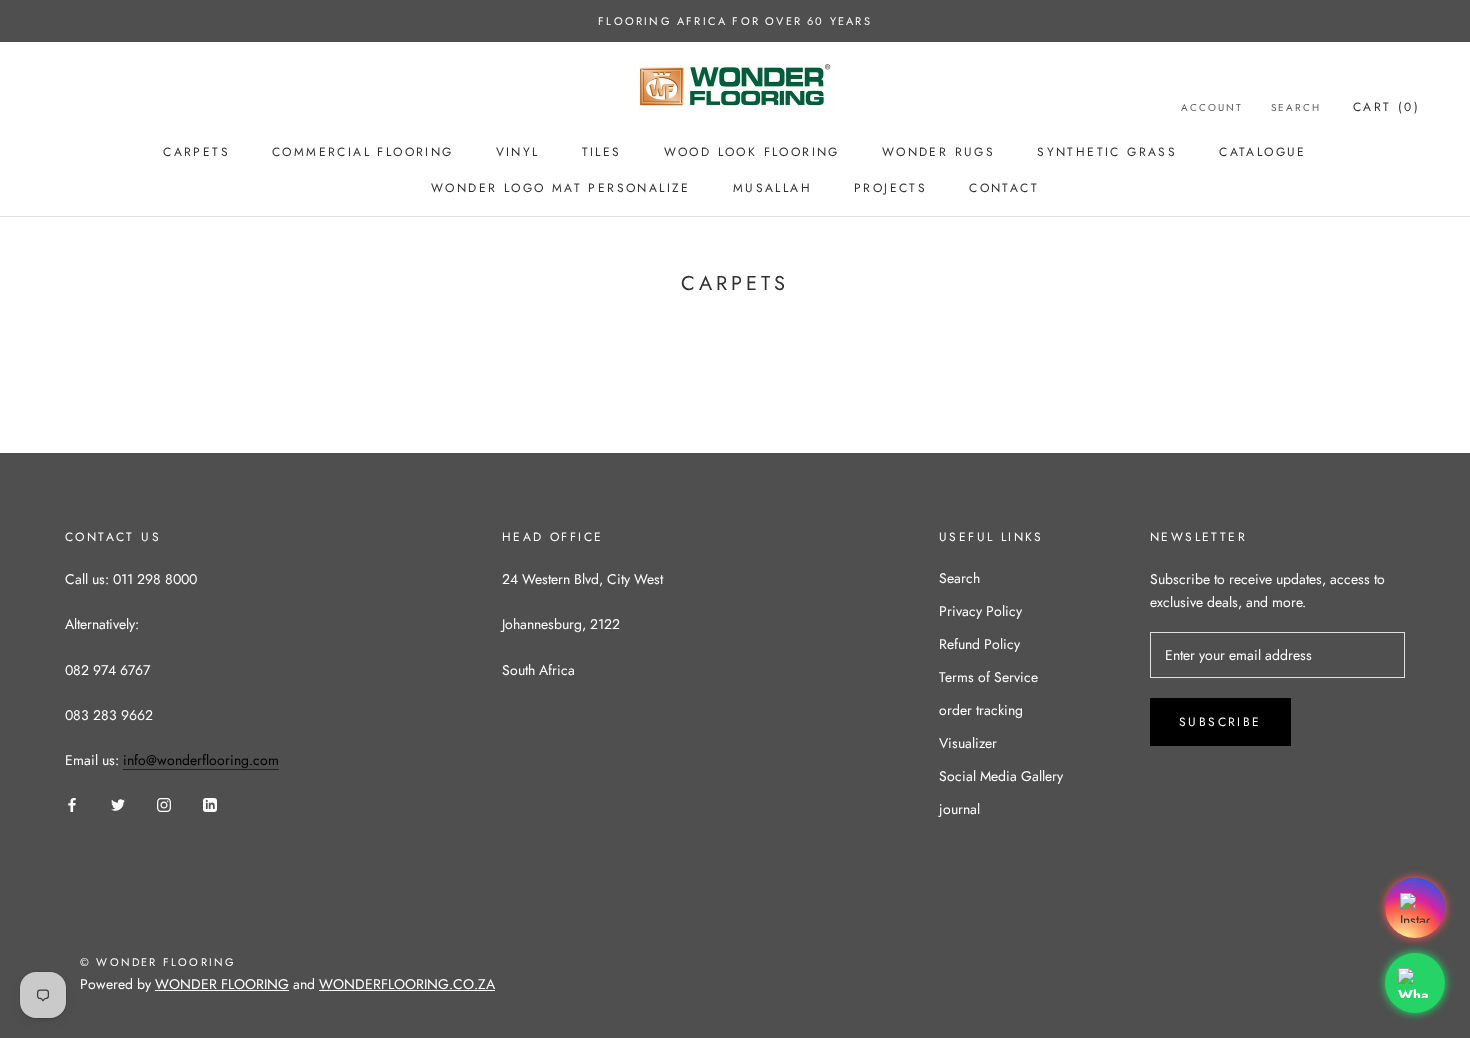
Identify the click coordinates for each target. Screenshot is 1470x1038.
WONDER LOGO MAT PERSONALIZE (561, 188)
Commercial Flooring (363, 152)
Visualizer (968, 743)
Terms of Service (988, 677)
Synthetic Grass (1107, 152)
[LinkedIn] (210, 804)
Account (1212, 107)
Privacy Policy (980, 611)
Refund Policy (979, 644)
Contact (1004, 188)
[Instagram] (164, 804)
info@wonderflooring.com (201, 760)
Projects (890, 188)
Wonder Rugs (938, 152)
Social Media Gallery (1001, 776)
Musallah (772, 188)
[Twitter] (118, 804)
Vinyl (518, 152)
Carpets (196, 152)
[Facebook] (72, 804)
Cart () (1386, 107)
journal (959, 809)
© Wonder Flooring (158, 962)
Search (1296, 107)
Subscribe (1220, 722)
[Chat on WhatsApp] (1415, 983)
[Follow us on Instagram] (1415, 908)
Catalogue (1263, 152)
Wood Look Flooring (752, 152)
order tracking (981, 710)
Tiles (602, 152)
